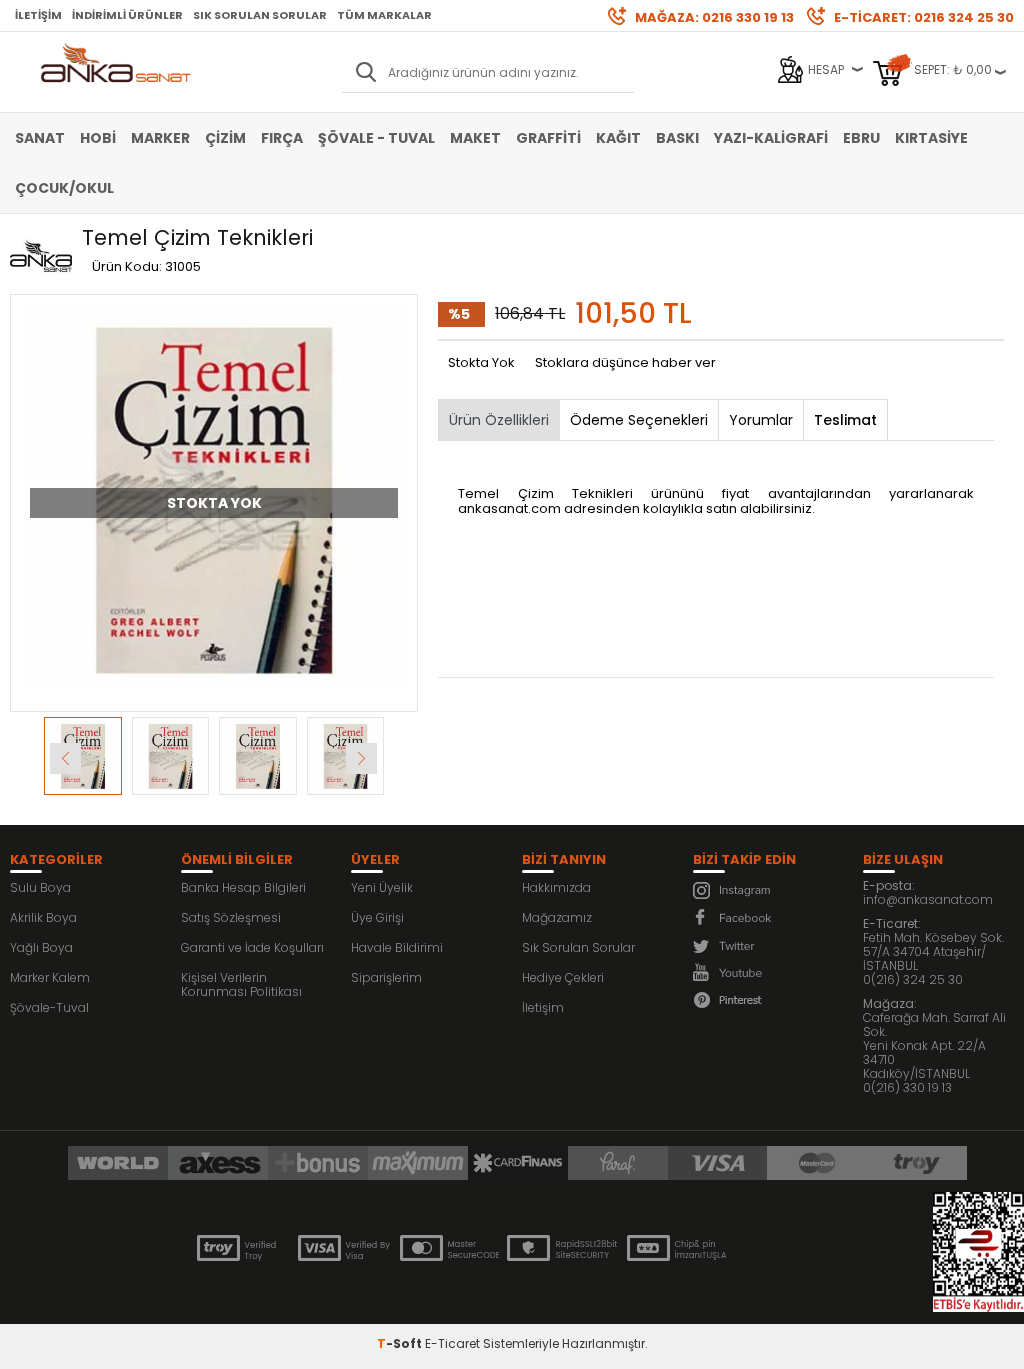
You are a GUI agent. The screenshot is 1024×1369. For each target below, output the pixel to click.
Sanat (40, 138)
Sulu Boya (40, 887)
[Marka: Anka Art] (41, 257)
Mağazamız (557, 917)
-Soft (401, 1343)
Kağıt (618, 138)
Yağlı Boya (41, 947)
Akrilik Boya (43, 917)
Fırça (282, 138)
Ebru (861, 138)
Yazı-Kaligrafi (771, 138)
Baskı (677, 138)
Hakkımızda (556, 887)
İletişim (38, 15)
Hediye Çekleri (563, 977)
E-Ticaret (452, 1343)
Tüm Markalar (384, 15)
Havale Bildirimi (397, 947)
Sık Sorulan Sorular (260, 15)
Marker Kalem (50, 977)
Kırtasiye (931, 138)
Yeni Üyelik (382, 887)
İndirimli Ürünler (127, 15)
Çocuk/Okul (64, 188)
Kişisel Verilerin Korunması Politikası (241, 984)
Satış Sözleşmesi (231, 917)
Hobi (98, 138)
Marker (160, 138)
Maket (475, 138)
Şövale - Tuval (376, 138)
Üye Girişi (377, 917)
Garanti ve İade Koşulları (252, 947)
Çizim (225, 138)
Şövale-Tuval (49, 1007)
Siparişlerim (386, 977)
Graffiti (548, 138)
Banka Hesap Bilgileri (243, 887)
